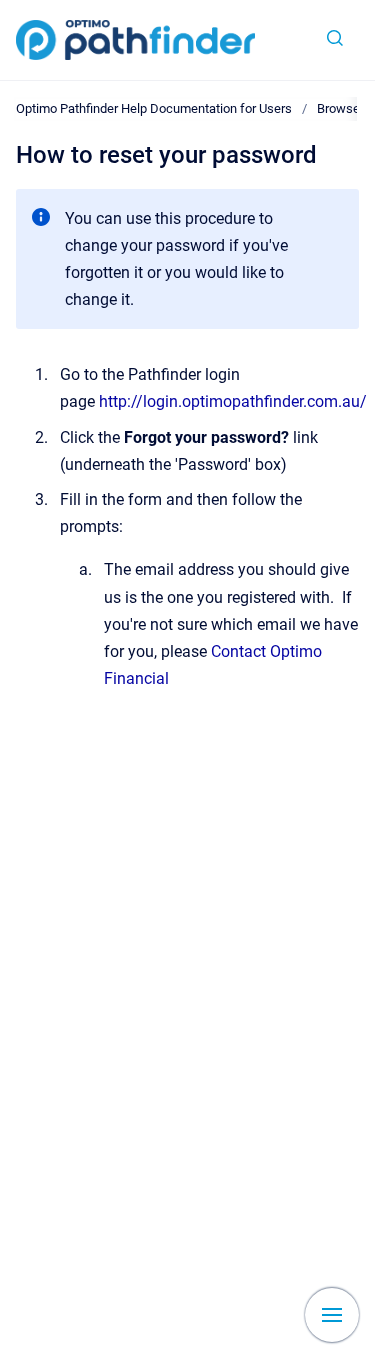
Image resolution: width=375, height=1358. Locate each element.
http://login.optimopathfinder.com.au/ (233, 401)
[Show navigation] (332, 1315)
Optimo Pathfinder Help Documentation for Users (154, 108)
